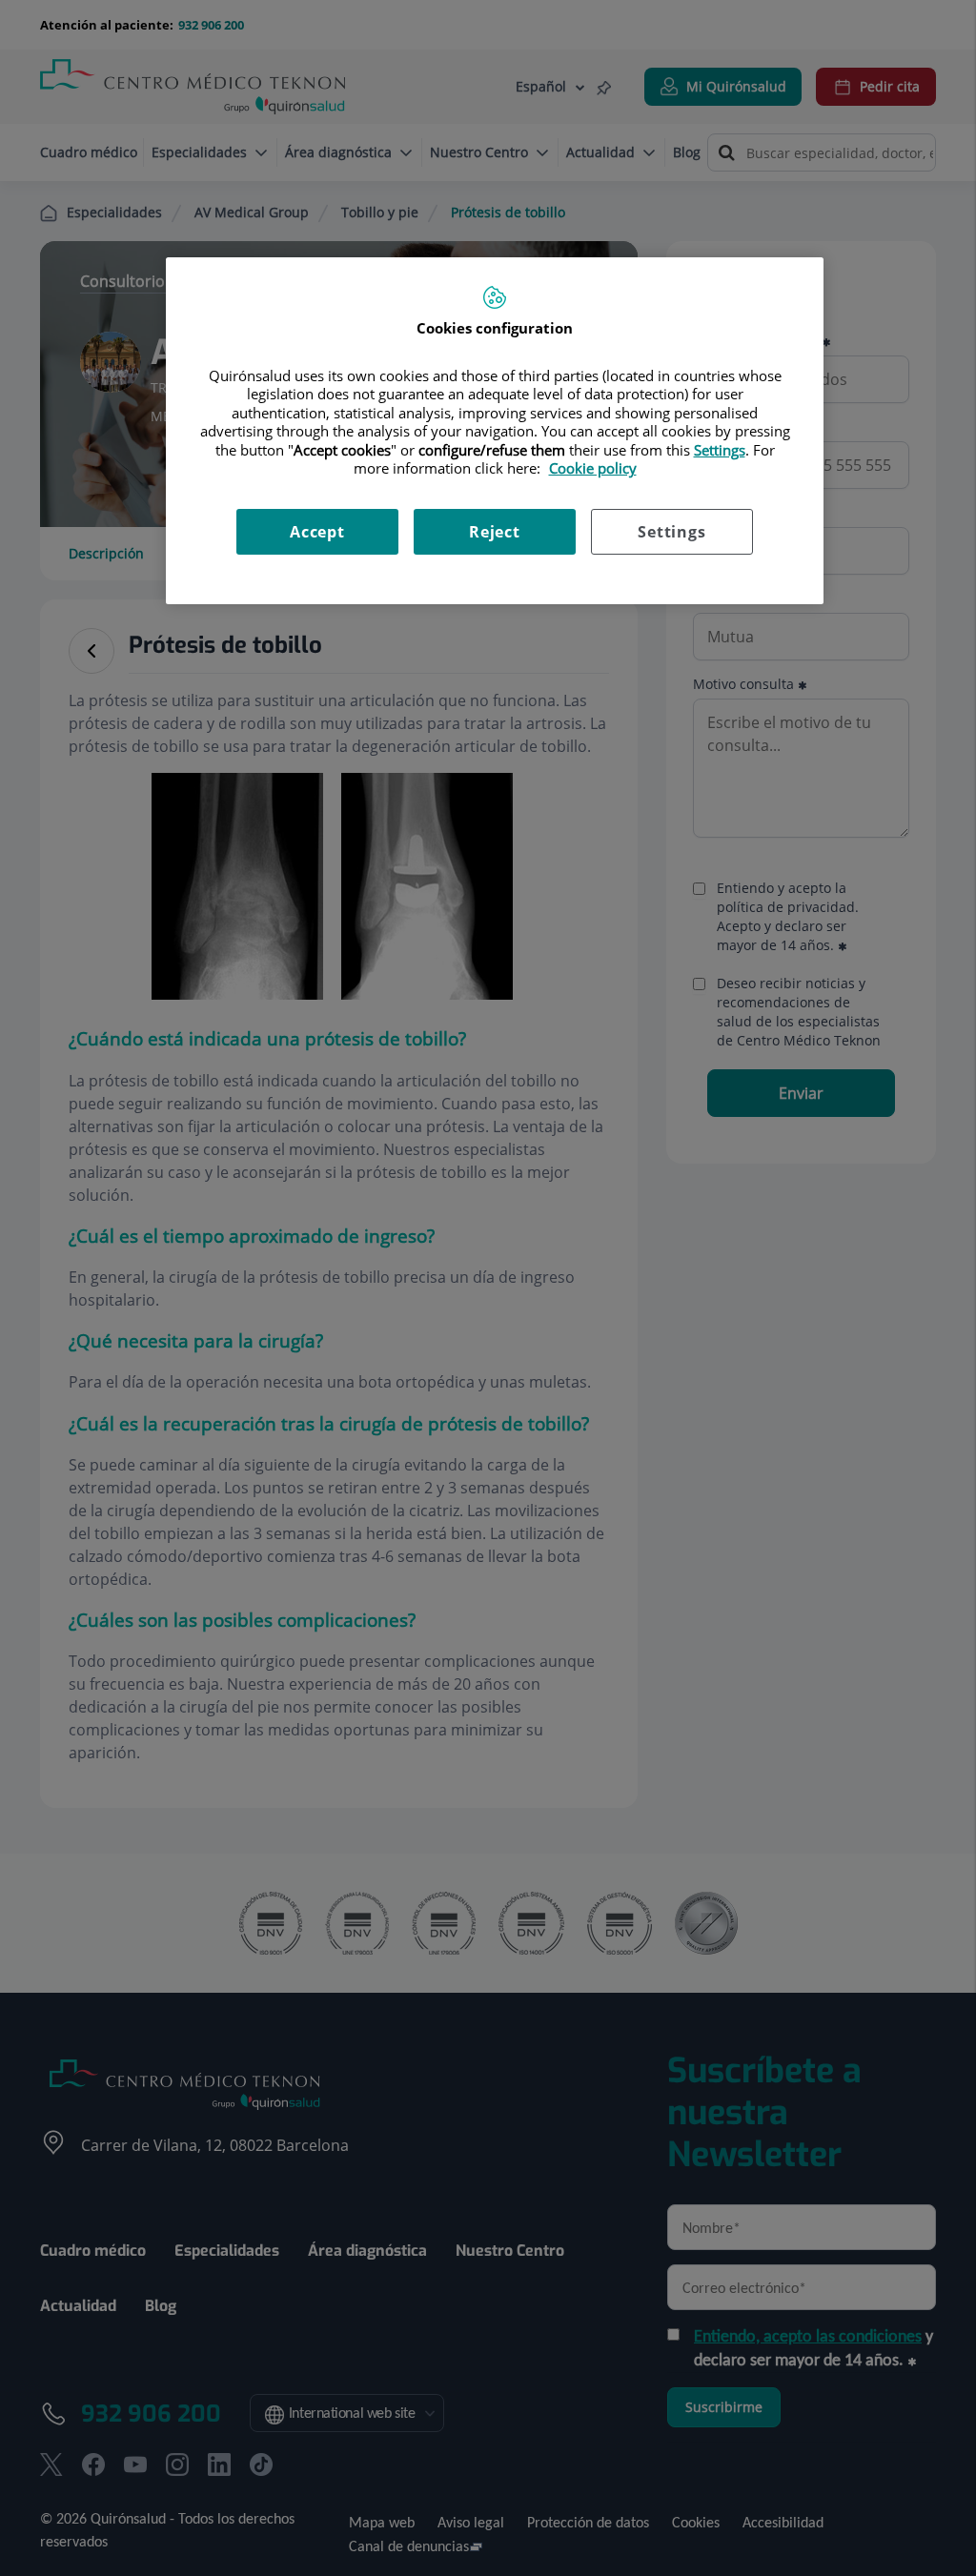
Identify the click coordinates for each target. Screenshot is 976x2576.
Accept (317, 532)
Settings (671, 532)
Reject (495, 532)
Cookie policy (593, 468)
